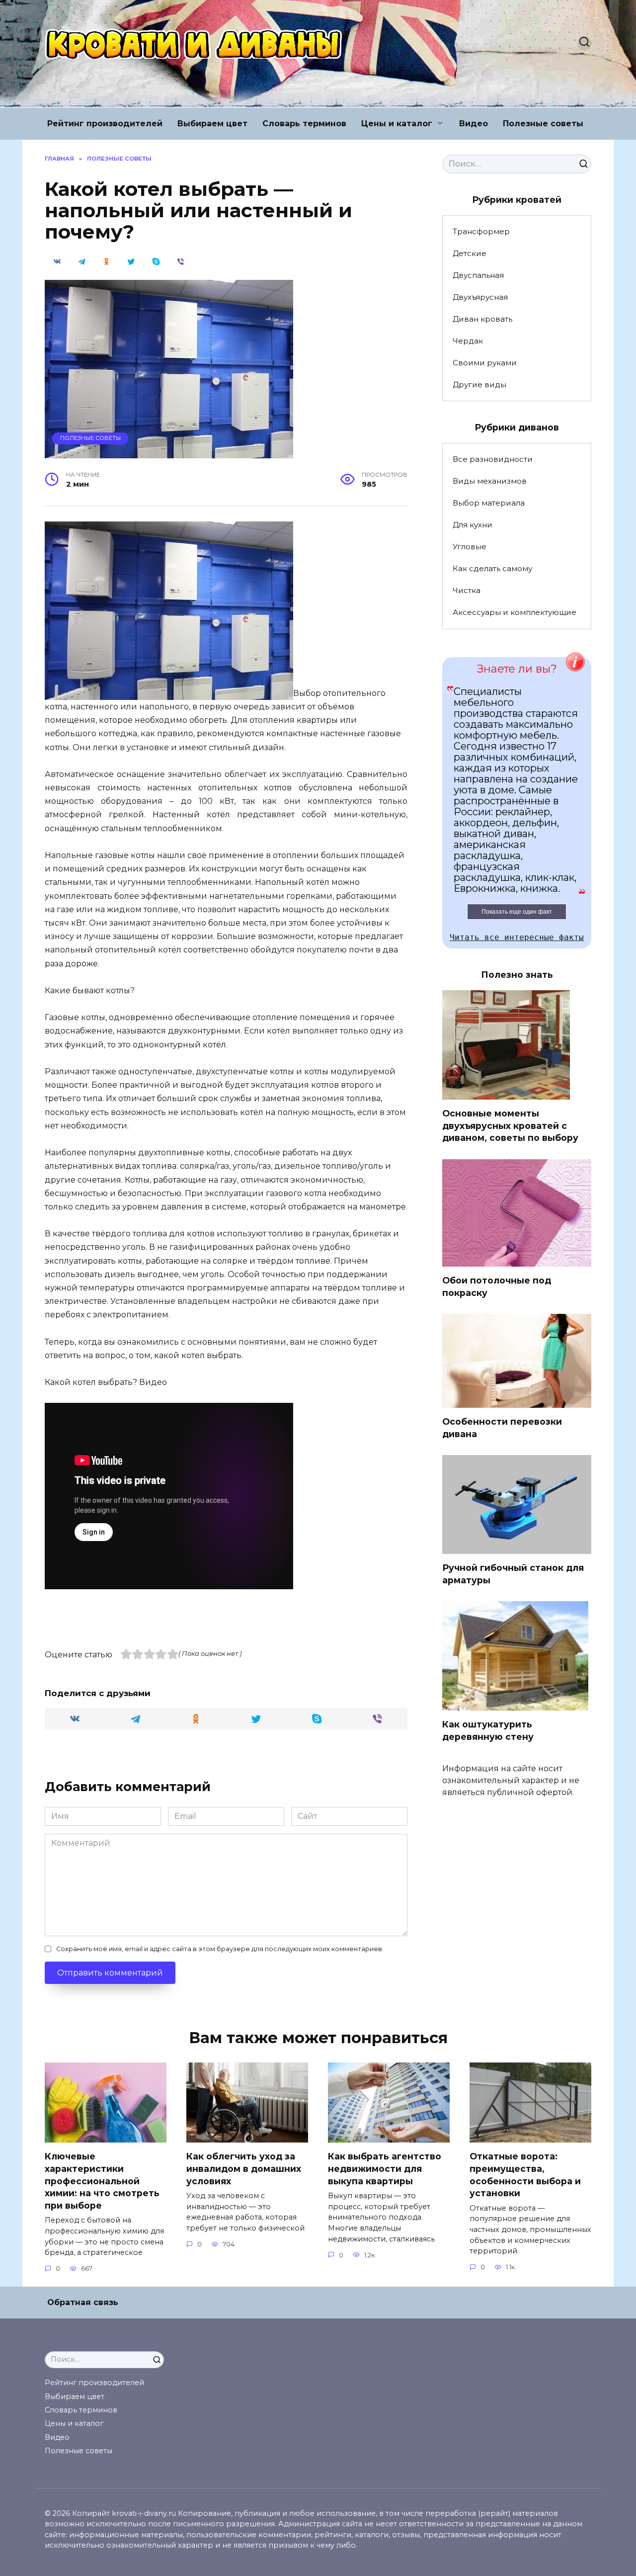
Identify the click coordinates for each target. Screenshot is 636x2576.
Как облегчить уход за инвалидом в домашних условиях (244, 2168)
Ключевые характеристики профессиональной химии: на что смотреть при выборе (102, 2181)
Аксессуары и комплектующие (515, 612)
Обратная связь (83, 2302)
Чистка (467, 590)
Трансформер (481, 231)
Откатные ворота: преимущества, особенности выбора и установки (525, 2175)
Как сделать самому (492, 568)
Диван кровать (482, 319)
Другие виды (479, 385)
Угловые (470, 547)
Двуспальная (478, 275)
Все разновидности (493, 459)
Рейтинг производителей (105, 124)
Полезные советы (543, 124)
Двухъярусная (480, 297)
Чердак (468, 341)
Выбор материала (489, 503)
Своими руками (485, 363)
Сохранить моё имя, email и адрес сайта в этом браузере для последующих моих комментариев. (220, 1949)
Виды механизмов (490, 481)
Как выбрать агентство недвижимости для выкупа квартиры (385, 2168)
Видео (474, 124)
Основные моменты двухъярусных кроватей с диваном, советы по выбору (510, 1125)
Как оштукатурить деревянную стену (488, 1730)
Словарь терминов (304, 124)
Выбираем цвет (212, 124)
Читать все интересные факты (517, 937)
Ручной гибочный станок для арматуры (513, 1574)
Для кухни (473, 525)
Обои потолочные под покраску (497, 1287)
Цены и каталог (397, 124)
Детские (470, 253)
